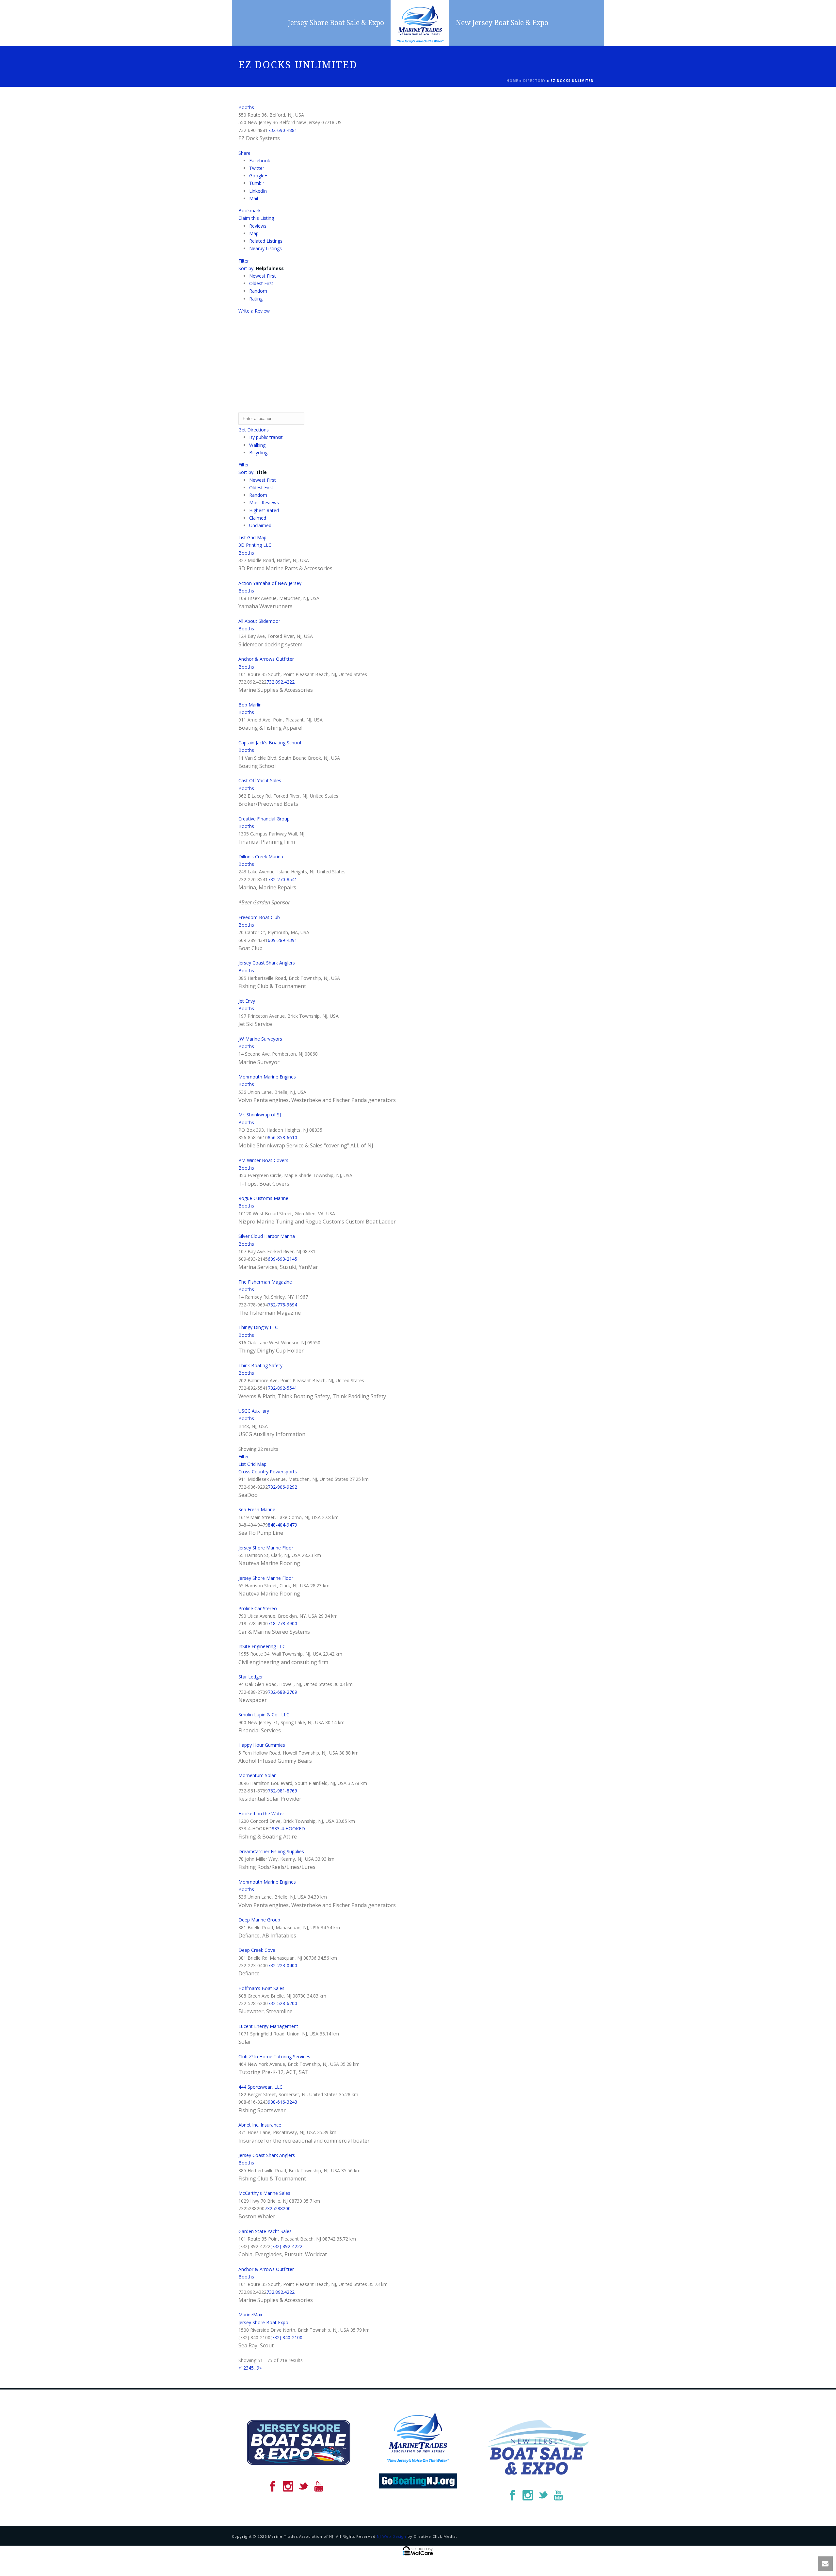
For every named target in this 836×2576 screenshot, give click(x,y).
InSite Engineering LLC (262, 1646)
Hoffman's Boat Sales (261, 1988)
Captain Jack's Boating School (270, 743)
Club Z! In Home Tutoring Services (274, 2057)
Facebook (260, 161)
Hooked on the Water (261, 1814)
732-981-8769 (282, 1791)
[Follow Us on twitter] (303, 2487)
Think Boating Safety (260, 1365)
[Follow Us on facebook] (273, 2487)
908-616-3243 (282, 2102)
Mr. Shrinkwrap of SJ (260, 1115)
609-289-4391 (282, 940)
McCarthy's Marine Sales (264, 2193)
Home (512, 81)
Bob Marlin (250, 705)
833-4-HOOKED (288, 1829)
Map (254, 233)
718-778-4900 (282, 1623)
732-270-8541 (282, 879)
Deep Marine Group (259, 1920)
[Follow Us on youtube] (319, 2487)
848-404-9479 (282, 1525)
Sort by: (261, 268)
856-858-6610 (282, 1137)
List (242, 537)
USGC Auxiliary (254, 1411)
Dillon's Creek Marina (261, 857)
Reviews (258, 226)
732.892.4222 (281, 682)
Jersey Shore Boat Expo (263, 2322)
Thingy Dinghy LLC (258, 1327)
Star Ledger (251, 1677)
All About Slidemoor (259, 621)
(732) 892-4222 (286, 2246)
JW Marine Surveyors (260, 1039)
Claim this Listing (256, 218)
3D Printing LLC (255, 545)
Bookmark (249, 211)
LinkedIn (258, 191)
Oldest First (261, 283)
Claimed (258, 518)
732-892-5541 (282, 1388)
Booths (246, 107)
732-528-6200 (282, 2003)
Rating (256, 299)
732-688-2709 (282, 1692)
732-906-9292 (282, 1487)
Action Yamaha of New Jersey (270, 583)
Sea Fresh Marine (257, 1509)
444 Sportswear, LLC (260, 2087)
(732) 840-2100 (286, 2337)
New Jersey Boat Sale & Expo (502, 23)
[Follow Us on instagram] (288, 2487)
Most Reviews (264, 502)
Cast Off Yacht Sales (260, 780)
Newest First (263, 276)
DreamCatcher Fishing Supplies (271, 1851)
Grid (251, 537)
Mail (254, 198)
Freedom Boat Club (259, 917)
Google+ (258, 176)
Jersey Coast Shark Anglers (267, 963)
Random (258, 291)
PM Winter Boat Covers (263, 1160)
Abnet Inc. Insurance (260, 2125)
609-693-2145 (282, 1259)
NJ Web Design (392, 2536)
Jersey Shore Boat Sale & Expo (336, 23)
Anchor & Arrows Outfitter (266, 659)
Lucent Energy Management (268, 2026)
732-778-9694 (282, 1305)
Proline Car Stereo (258, 1608)
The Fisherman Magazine (265, 1282)
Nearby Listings (265, 248)
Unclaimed (260, 525)
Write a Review (254, 311)
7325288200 (278, 2208)
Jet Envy (247, 1001)
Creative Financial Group (264, 819)
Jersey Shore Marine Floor (266, 1548)
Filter (244, 261)
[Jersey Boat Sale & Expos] (420, 23)
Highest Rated (264, 510)
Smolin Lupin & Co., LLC (264, 1715)
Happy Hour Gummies (262, 1745)
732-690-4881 (282, 130)
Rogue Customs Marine (263, 1198)
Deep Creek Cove (257, 1950)
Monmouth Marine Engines (267, 1077)
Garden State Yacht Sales (265, 2231)
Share (244, 153)
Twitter (257, 168)
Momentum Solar (257, 1775)
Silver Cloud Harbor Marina (267, 1236)
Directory (534, 81)
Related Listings (266, 241)
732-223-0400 (282, 1965)
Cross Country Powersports (268, 1472)
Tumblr (257, 183)
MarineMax (250, 2315)
